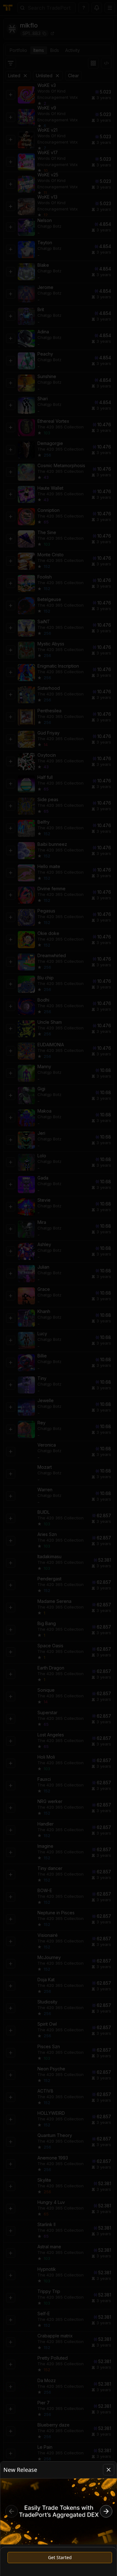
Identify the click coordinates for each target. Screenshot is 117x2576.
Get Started (60, 2557)
